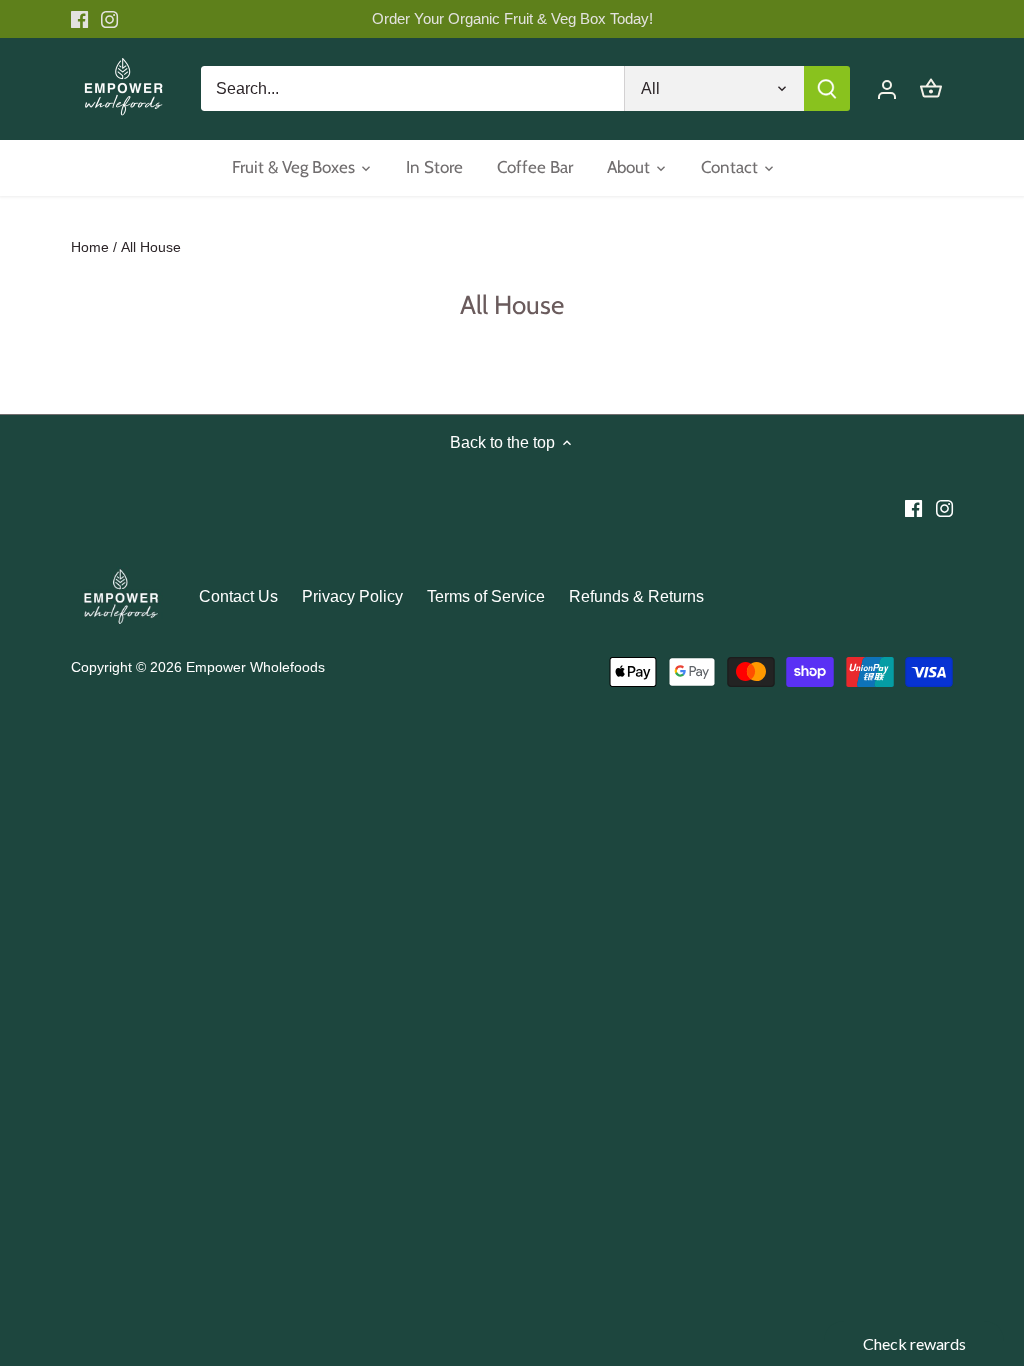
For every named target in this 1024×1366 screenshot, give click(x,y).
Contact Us (238, 596)
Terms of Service (486, 596)
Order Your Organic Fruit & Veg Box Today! (512, 18)
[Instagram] (109, 19)
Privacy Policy (352, 596)
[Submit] (827, 88)
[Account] (887, 88)
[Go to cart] (931, 88)
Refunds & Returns (636, 596)
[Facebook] (79, 19)
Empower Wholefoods (255, 667)
